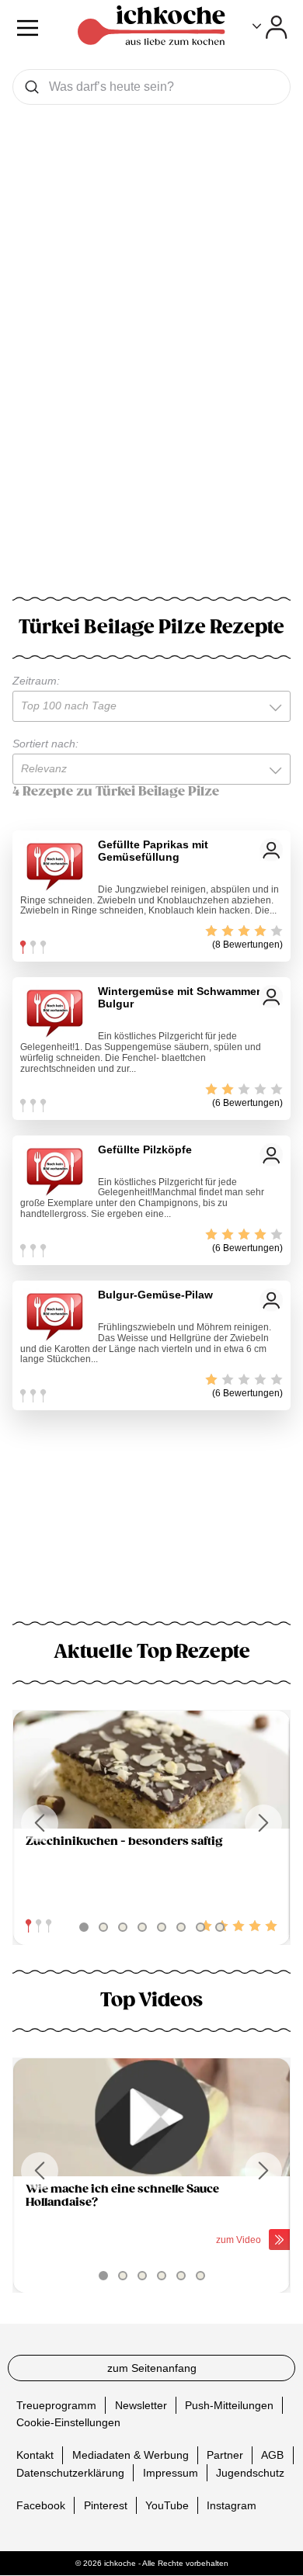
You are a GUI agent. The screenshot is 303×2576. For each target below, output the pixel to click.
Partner (225, 2455)
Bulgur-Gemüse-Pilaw (155, 1295)
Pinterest (106, 2505)
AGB (272, 2455)
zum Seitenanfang (152, 2368)
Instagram (232, 2505)
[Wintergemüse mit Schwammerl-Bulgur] (55, 1012)
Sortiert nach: (45, 744)
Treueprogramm (56, 2405)
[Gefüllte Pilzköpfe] (55, 1170)
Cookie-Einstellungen (68, 2422)
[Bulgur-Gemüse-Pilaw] (55, 1316)
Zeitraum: (36, 681)
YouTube (167, 2505)
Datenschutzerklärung (70, 2473)
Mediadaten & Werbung (131, 2455)
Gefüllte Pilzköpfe (145, 1149)
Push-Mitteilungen (229, 2405)
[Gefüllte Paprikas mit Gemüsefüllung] (55, 865)
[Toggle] (270, 27)
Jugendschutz (250, 2473)
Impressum (171, 2473)
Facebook (41, 2505)
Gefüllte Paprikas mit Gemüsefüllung (153, 851)
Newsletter (141, 2405)
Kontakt (35, 2455)
